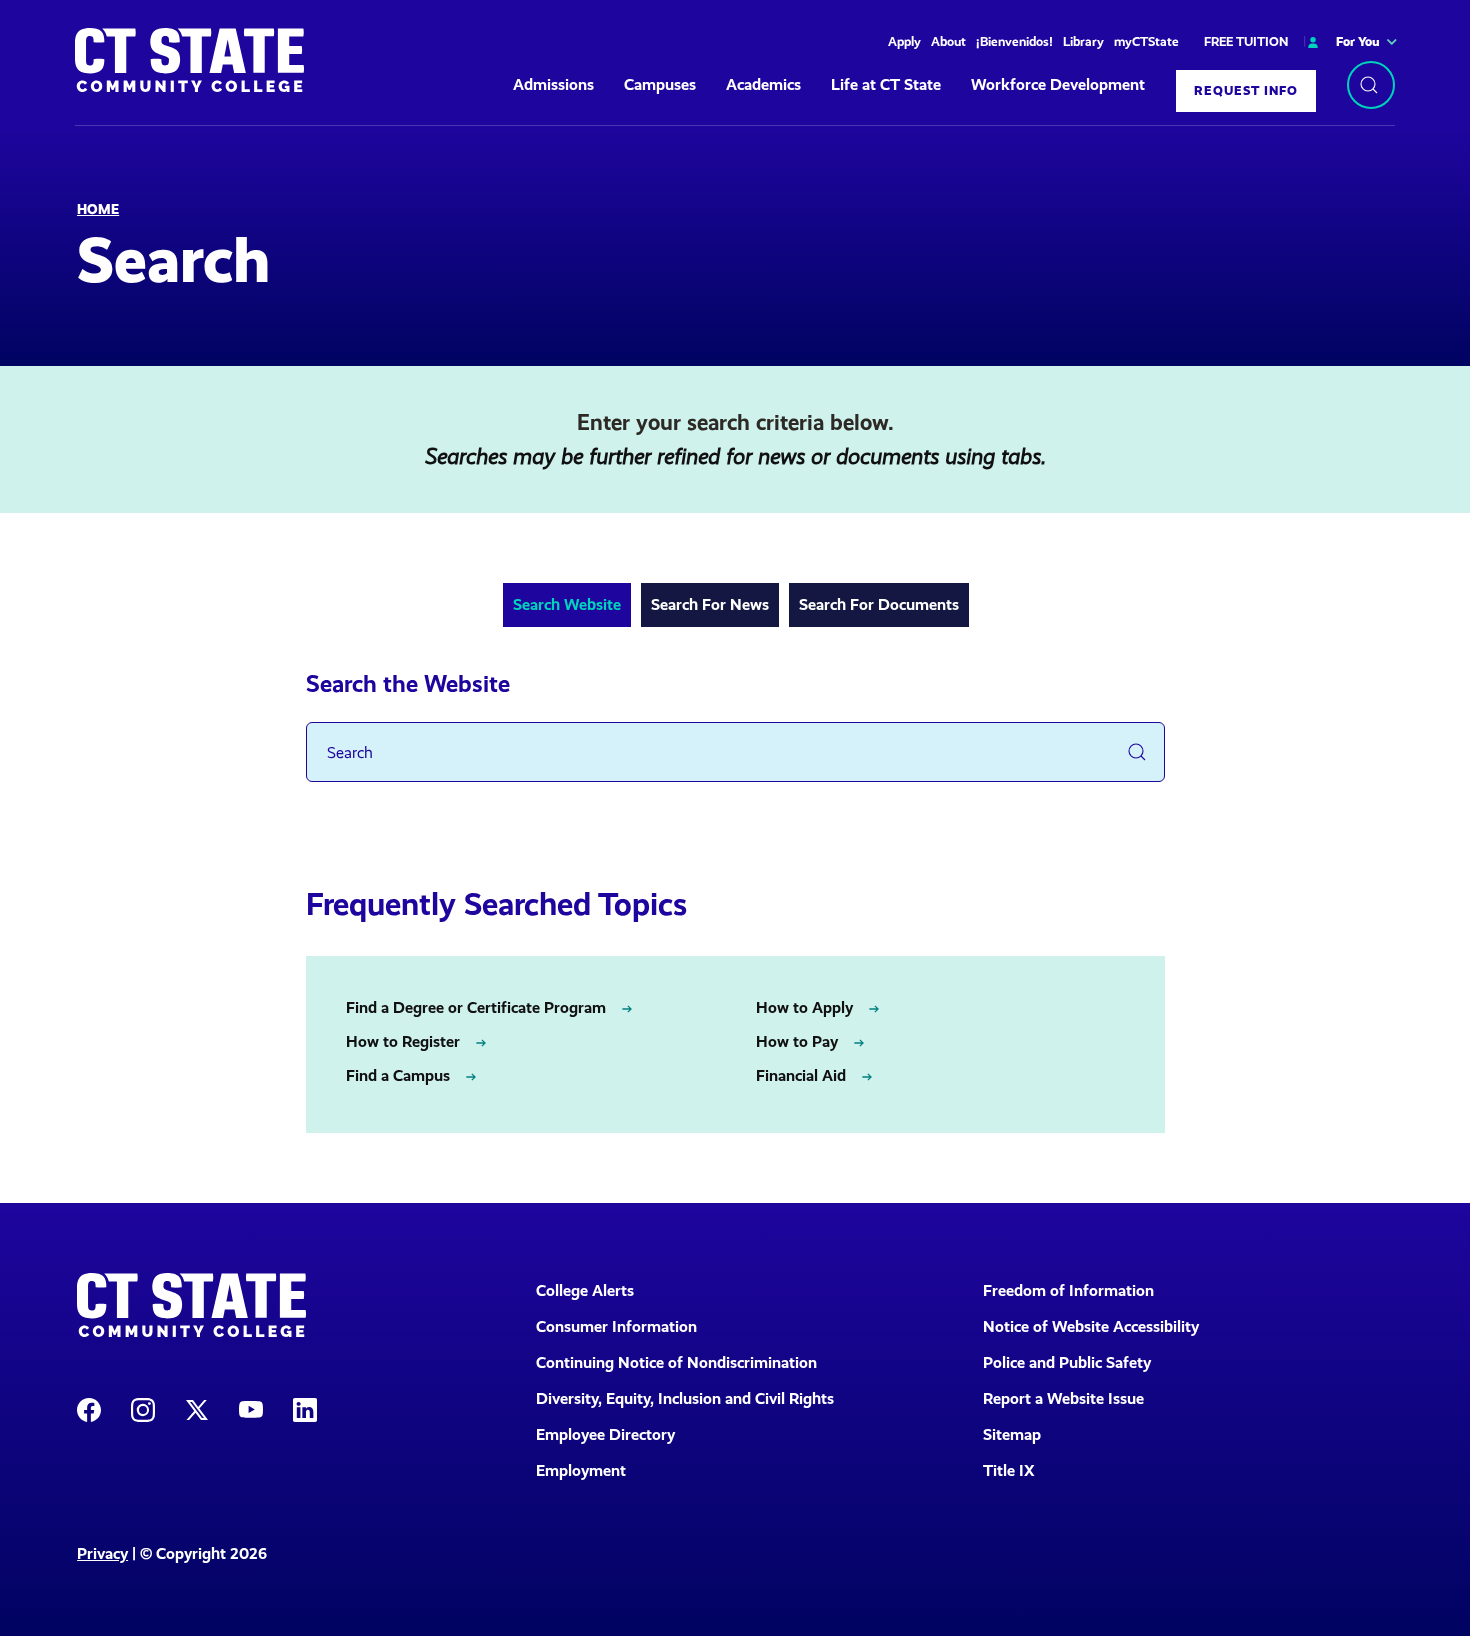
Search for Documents (879, 604)
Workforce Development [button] (1058, 84)
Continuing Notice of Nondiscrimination (676, 1362)
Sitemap (1012, 1434)
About (948, 41)
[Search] (1371, 85)
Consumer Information (616, 1326)
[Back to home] (189, 60)
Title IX (1009, 1470)
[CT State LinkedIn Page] (305, 1408)
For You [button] (1358, 41)
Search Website (567, 604)
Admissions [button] (553, 84)
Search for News (710, 604)
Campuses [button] (660, 84)
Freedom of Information (1068, 1290)
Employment (581, 1470)
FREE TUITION (1246, 41)
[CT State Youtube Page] (251, 1408)
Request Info (1246, 90)
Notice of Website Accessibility (1091, 1326)
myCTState (1146, 41)
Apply (904, 41)
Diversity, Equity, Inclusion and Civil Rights (685, 1398)
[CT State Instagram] (143, 1408)
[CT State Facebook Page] (89, 1408)
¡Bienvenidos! (1014, 41)
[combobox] (735, 752)
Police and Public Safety (1067, 1362)
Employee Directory (605, 1434)
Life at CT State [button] (886, 84)
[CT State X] (197, 1408)
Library (1083, 41)
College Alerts (585, 1290)
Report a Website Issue (1063, 1398)
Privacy (102, 1553)
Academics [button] (763, 84)
